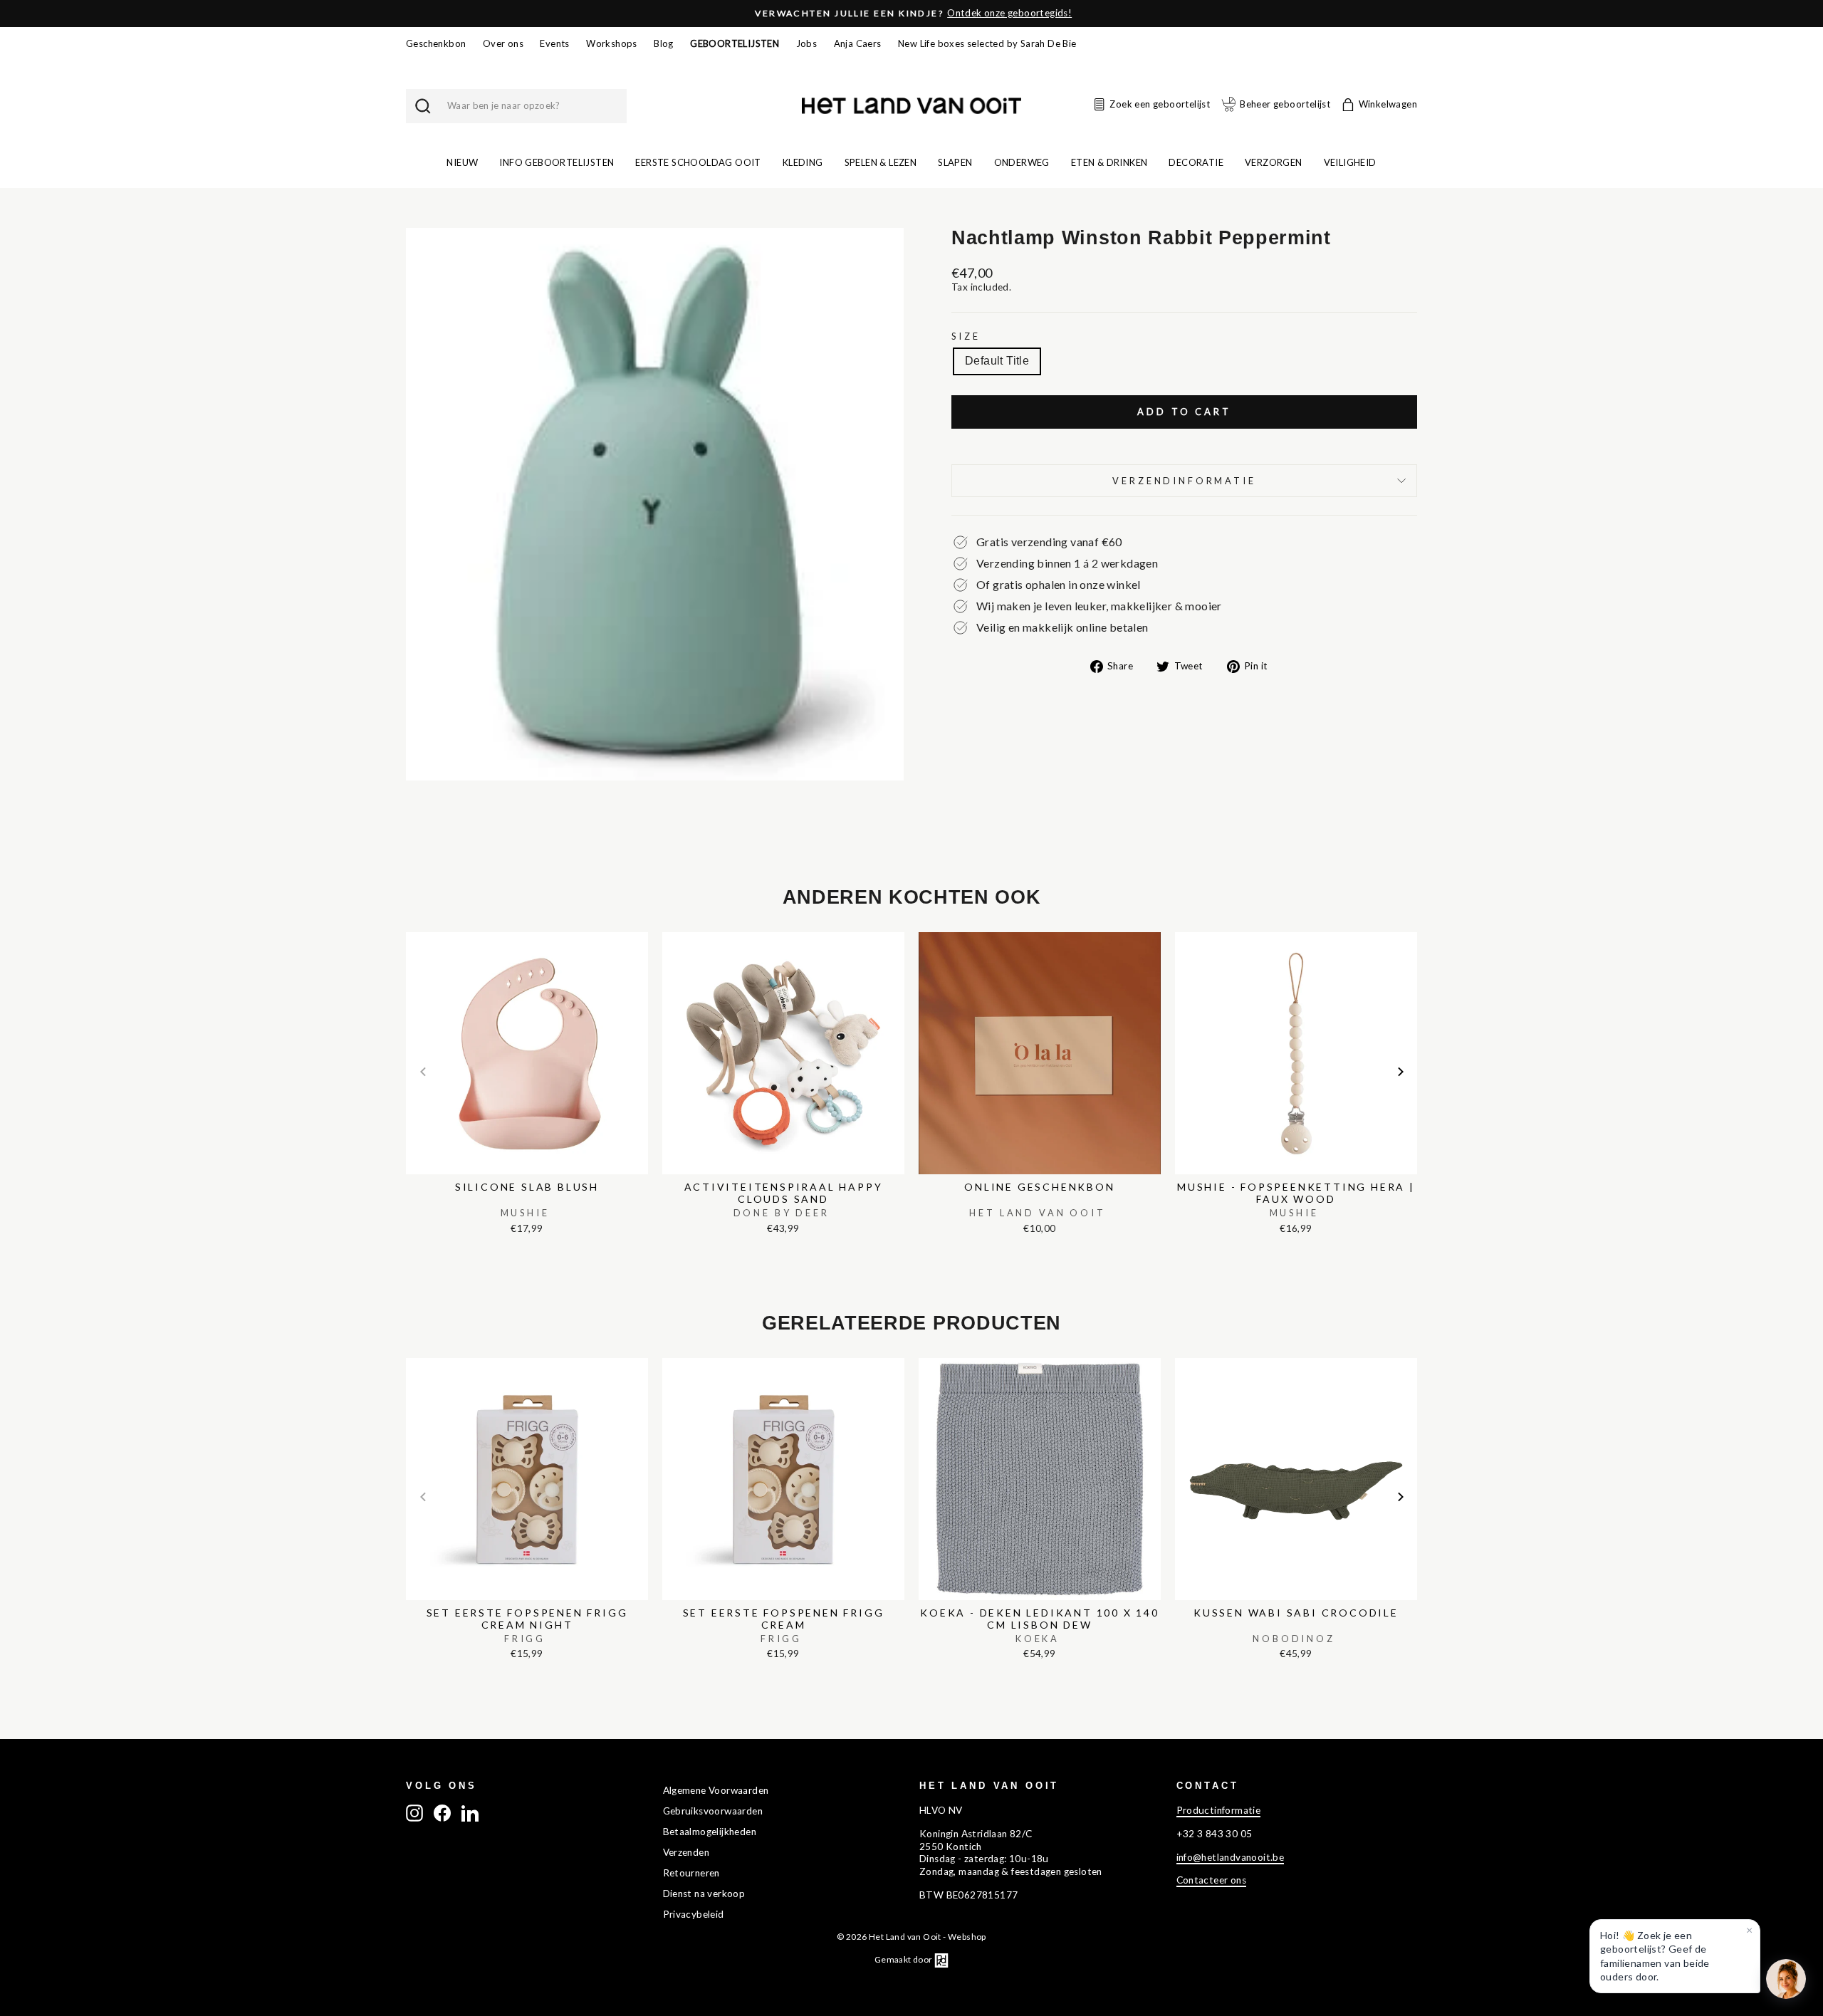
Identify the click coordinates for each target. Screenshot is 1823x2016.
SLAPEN (955, 162)
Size (966, 336)
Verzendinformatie (1184, 481)
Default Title (997, 361)
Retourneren (691, 1873)
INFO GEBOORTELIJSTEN (557, 162)
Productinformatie (1219, 1810)
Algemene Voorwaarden (716, 1790)
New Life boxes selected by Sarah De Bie (987, 43)
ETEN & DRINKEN (1109, 162)
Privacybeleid (694, 1914)
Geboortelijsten (735, 43)
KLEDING (803, 162)
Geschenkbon (436, 43)
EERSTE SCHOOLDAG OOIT (698, 162)
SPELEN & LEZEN (881, 162)
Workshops (612, 43)
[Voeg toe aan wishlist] (410, 929)
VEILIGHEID (1350, 162)
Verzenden (686, 1852)
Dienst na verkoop (704, 1894)
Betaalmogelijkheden (710, 1832)
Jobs (807, 43)
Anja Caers (858, 43)
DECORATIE (1196, 162)
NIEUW (462, 162)
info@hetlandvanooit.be (1231, 1857)
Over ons (503, 43)
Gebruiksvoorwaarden (713, 1811)
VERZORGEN (1274, 162)
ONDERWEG (1022, 162)
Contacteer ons (1212, 1880)
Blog (664, 43)
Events (554, 43)
